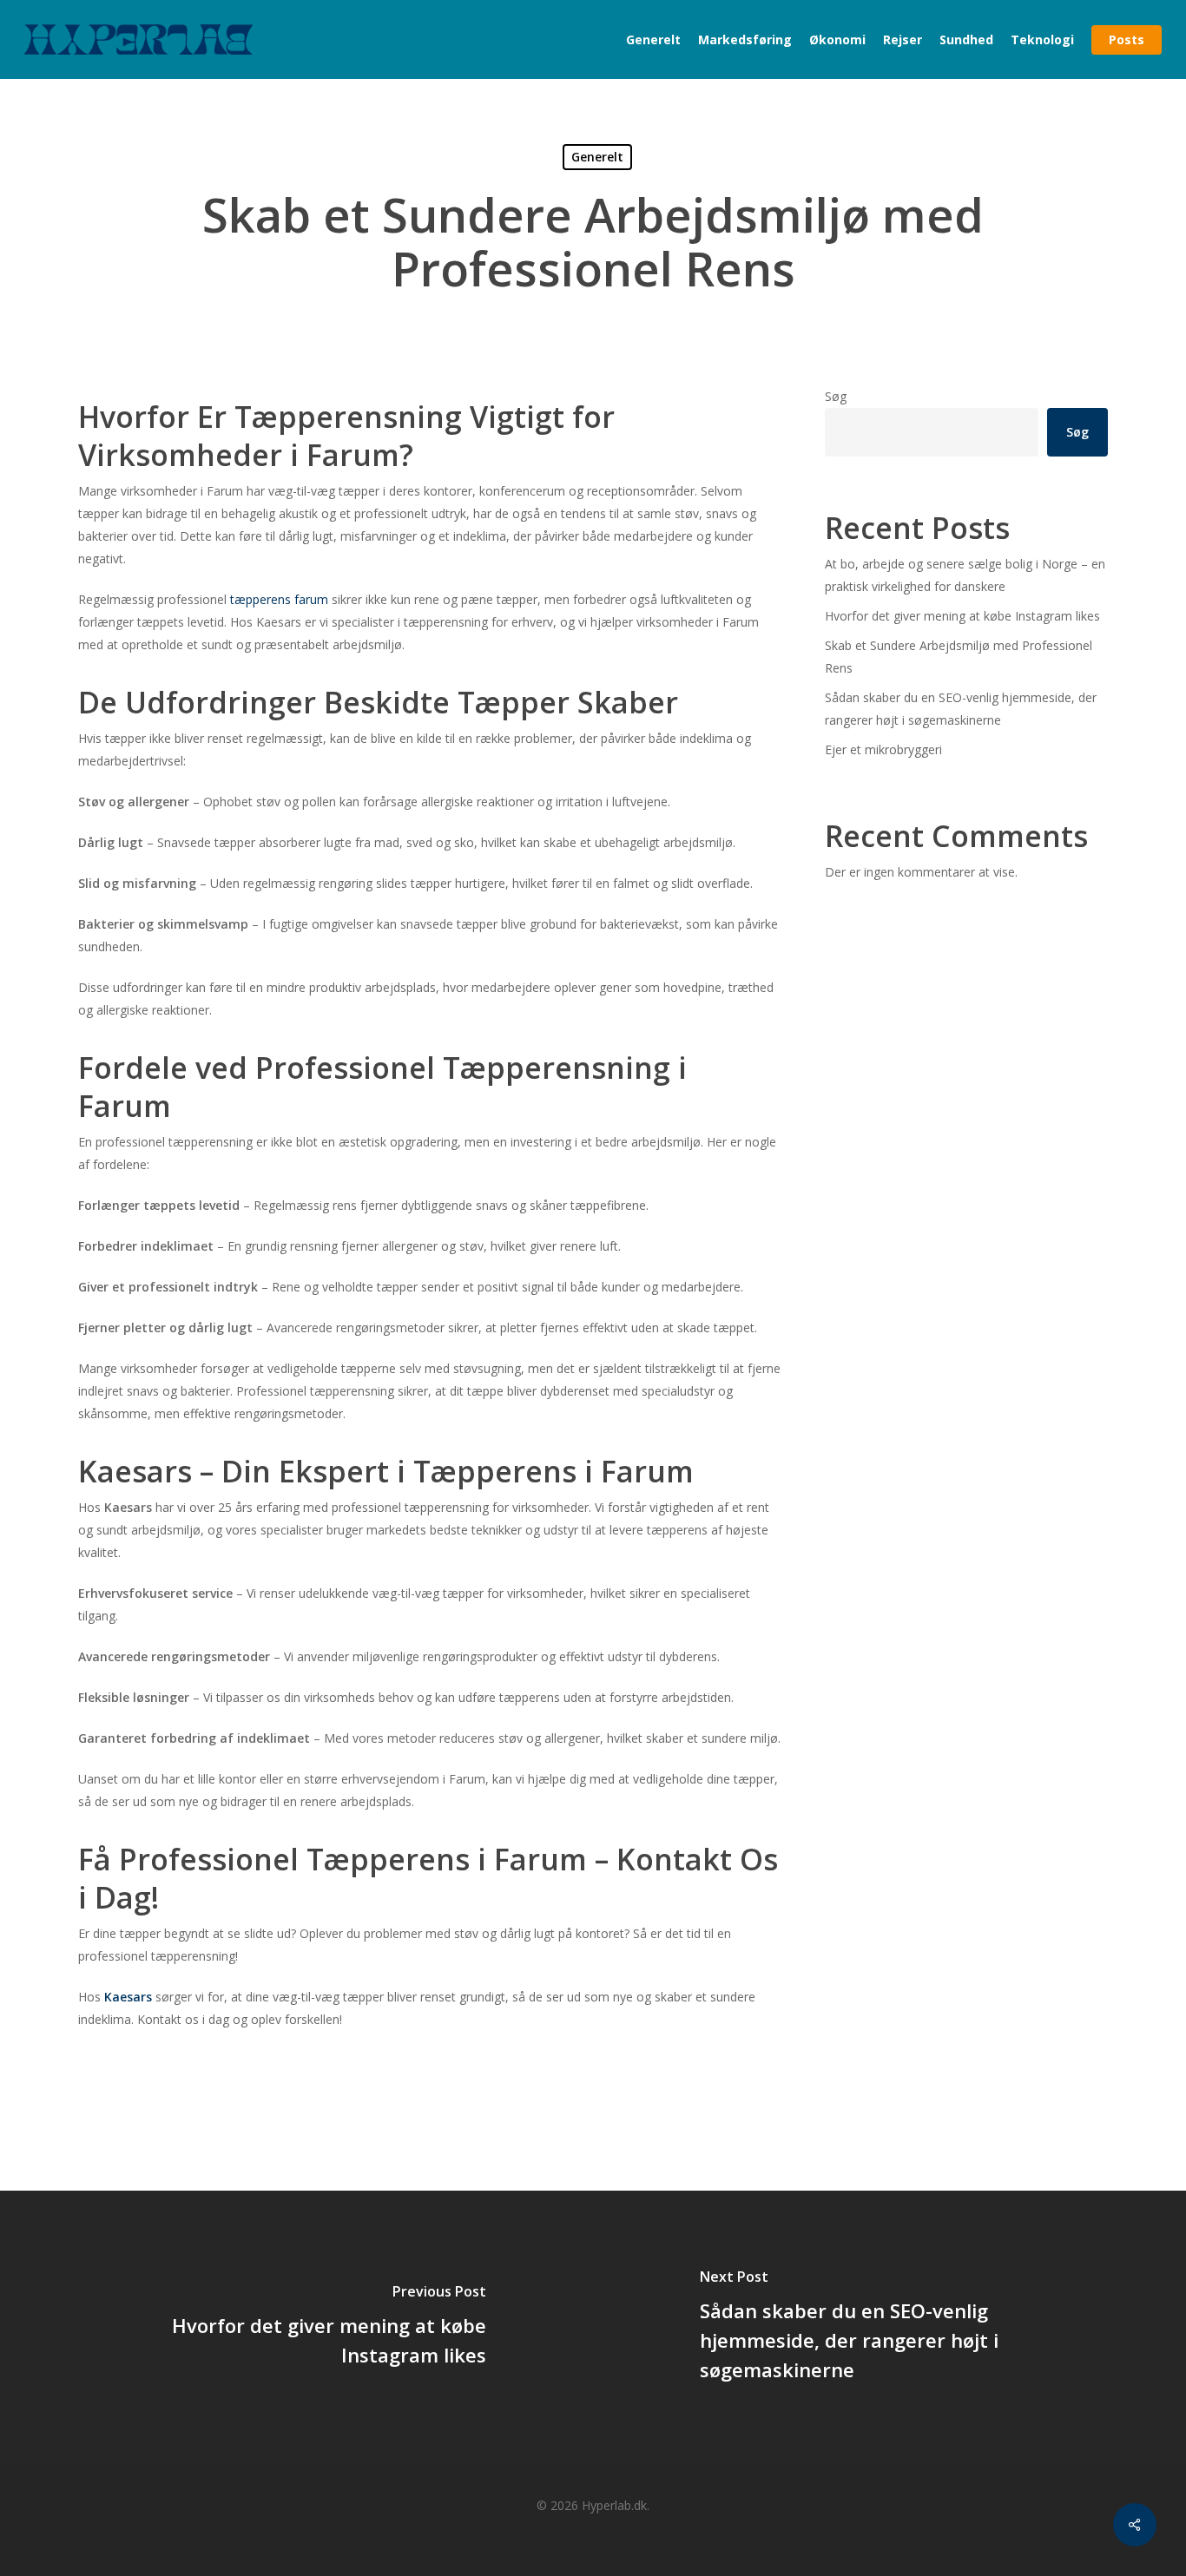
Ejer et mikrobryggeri (883, 749)
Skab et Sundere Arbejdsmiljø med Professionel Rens (959, 657)
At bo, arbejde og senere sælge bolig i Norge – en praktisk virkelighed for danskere (965, 575)
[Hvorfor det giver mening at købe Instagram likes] (296, 2328)
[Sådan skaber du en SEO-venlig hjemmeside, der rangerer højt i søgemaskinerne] (889, 2328)
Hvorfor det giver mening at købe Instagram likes (962, 616)
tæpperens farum (279, 599)
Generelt (597, 157)
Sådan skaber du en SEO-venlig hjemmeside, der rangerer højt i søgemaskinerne (961, 709)
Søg (836, 396)
